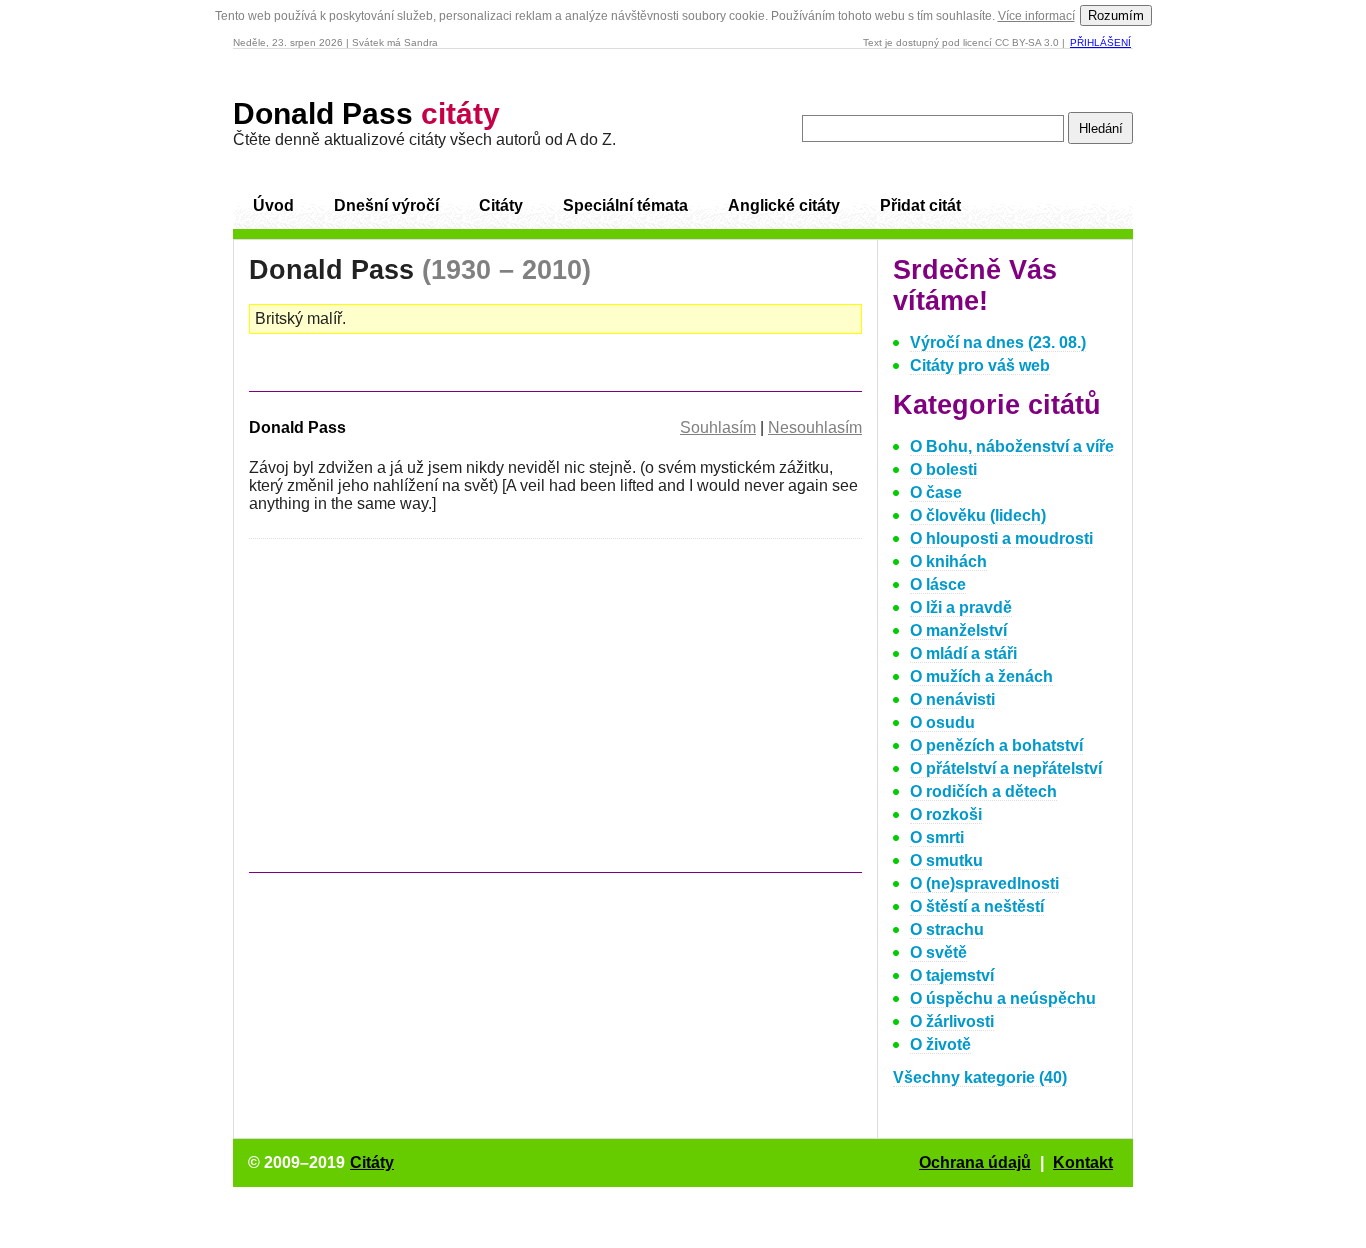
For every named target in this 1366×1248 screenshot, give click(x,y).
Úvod (273, 205)
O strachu (947, 929)
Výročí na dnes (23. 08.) (998, 342)
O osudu (942, 722)
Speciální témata (625, 205)
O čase (936, 492)
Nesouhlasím (815, 427)
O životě (940, 1044)
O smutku (946, 860)
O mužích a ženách (981, 676)
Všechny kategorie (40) (980, 1077)
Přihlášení (1100, 42)
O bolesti (943, 469)
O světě (938, 952)
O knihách (948, 561)
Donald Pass (366, 113)
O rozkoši (946, 814)
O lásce (938, 584)
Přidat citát (920, 205)
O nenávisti (952, 699)
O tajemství (952, 975)
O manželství (958, 630)
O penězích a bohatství (996, 745)
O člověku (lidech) (978, 515)
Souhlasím (718, 427)
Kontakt (1083, 1162)
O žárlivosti (952, 1021)
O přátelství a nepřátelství (1006, 768)
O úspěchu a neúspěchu (1003, 998)
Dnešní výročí (386, 205)
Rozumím (1116, 15)
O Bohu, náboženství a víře (1012, 446)
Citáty (501, 205)
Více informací (1036, 16)
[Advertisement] (417, 715)
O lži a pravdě (961, 607)
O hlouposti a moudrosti (1001, 538)
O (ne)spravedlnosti (984, 883)
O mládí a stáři (963, 653)
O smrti (937, 837)
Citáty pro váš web (980, 365)
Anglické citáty (784, 205)
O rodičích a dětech (983, 791)
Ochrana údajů (975, 1162)
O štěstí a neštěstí (977, 906)
